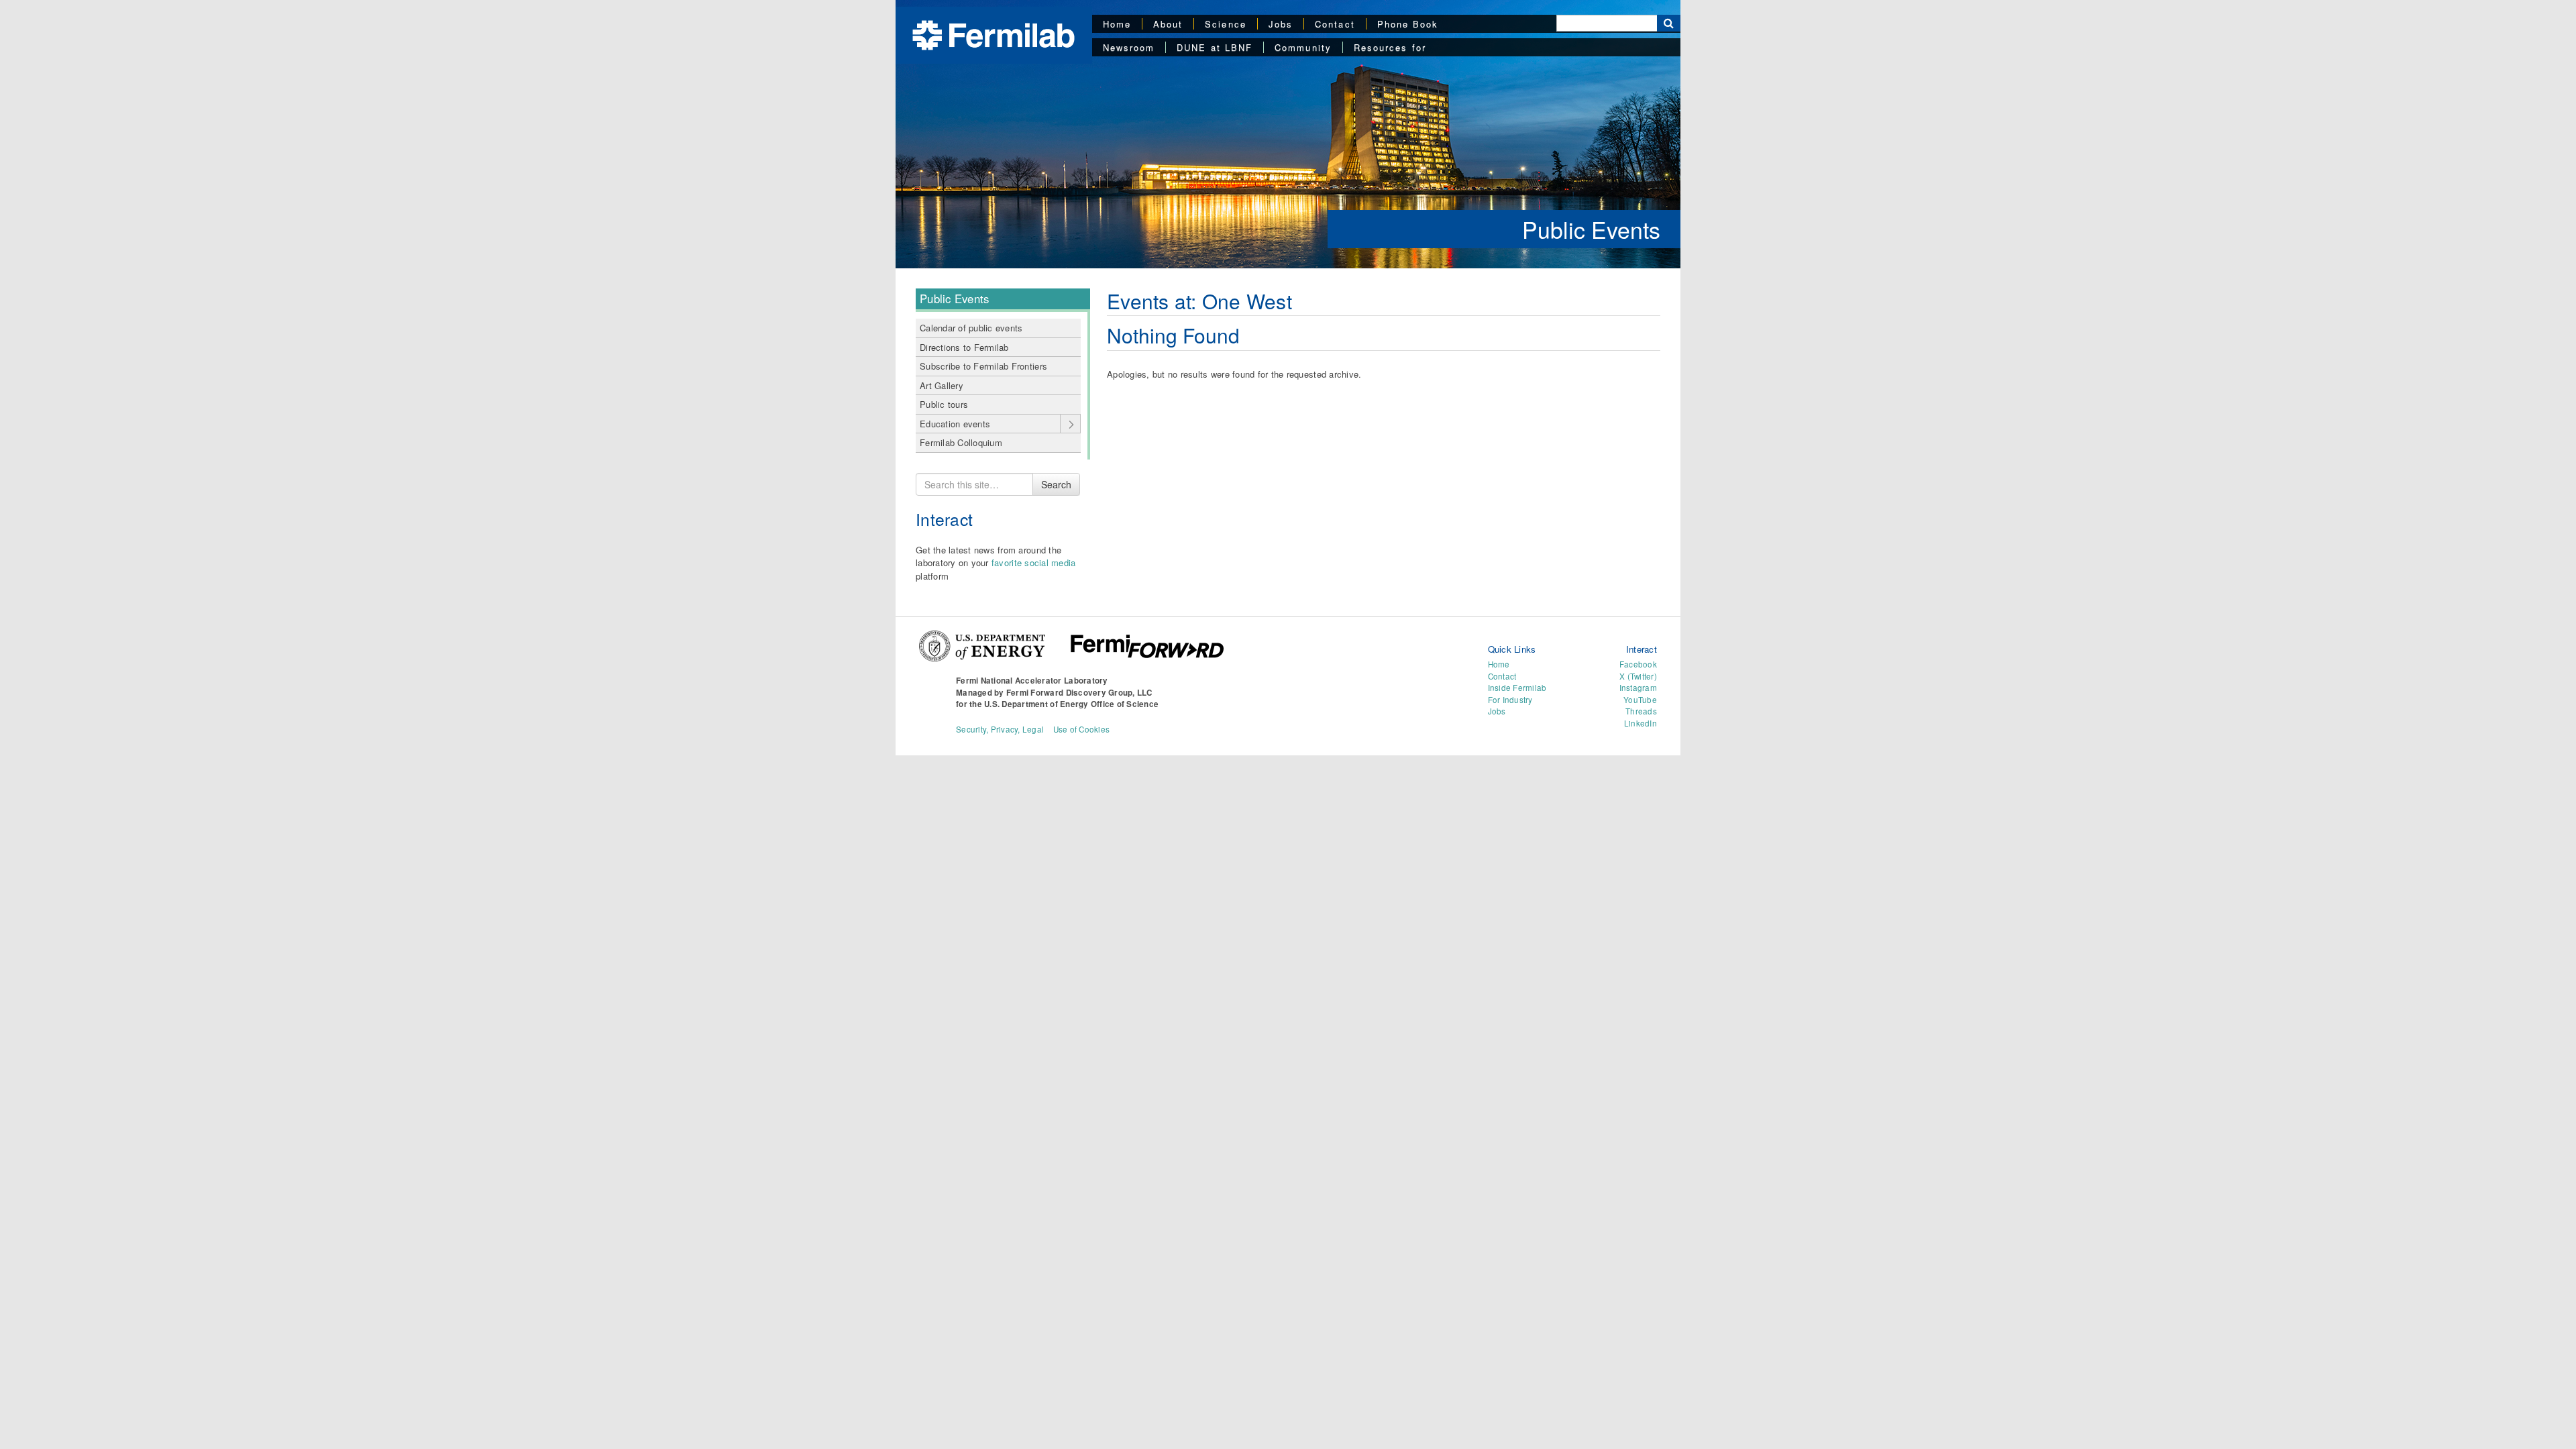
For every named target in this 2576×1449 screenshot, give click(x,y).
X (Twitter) (1638, 676)
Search (1056, 484)
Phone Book (1408, 24)
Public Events (1591, 229)
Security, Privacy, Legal (1000, 729)
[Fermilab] (994, 34)
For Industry (1510, 700)
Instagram (1638, 688)
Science (1226, 24)
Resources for (1390, 47)
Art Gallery (942, 385)
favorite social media (1033, 562)
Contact (1335, 24)
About (1168, 24)
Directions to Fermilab (964, 347)
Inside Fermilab (1517, 688)
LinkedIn (1641, 723)
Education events (955, 424)
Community (1303, 47)
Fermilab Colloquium (961, 442)
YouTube (1640, 700)
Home (1117, 24)
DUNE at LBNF (1215, 47)
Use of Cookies (1082, 729)
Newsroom (1129, 47)
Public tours (944, 404)
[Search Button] (1669, 23)
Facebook (1638, 664)
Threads (1641, 711)
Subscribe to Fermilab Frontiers (983, 366)
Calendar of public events (971, 328)
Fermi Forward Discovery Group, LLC (1079, 693)
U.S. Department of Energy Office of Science (1071, 704)
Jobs (1281, 24)
